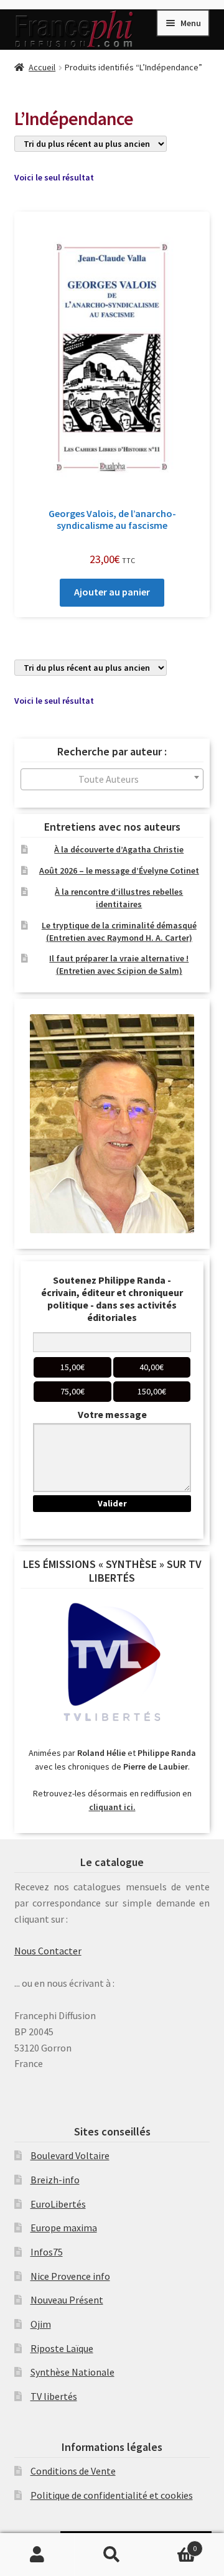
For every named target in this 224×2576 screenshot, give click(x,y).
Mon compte (37, 2555)
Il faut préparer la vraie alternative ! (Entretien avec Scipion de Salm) (119, 964)
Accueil (42, 67)
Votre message (112, 1414)
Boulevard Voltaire (70, 2155)
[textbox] (112, 779)
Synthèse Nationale (72, 2372)
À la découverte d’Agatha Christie (119, 849)
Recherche (112, 2555)
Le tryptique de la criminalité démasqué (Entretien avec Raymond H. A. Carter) (119, 931)
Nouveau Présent (67, 2300)
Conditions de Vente (73, 2471)
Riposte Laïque (62, 2348)
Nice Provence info (70, 2276)
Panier (173, 2544)
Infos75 (47, 2252)
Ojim (41, 2324)
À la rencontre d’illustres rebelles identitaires (119, 898)
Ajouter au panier (112, 592)
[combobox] (112, 779)
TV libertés (54, 2396)
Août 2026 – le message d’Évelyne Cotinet (119, 870)
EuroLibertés (58, 2204)
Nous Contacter (48, 1951)
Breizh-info (55, 2180)
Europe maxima (64, 2228)
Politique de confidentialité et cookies (112, 2495)
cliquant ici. (112, 1807)
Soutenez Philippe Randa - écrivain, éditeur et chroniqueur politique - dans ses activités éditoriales (112, 1299)
